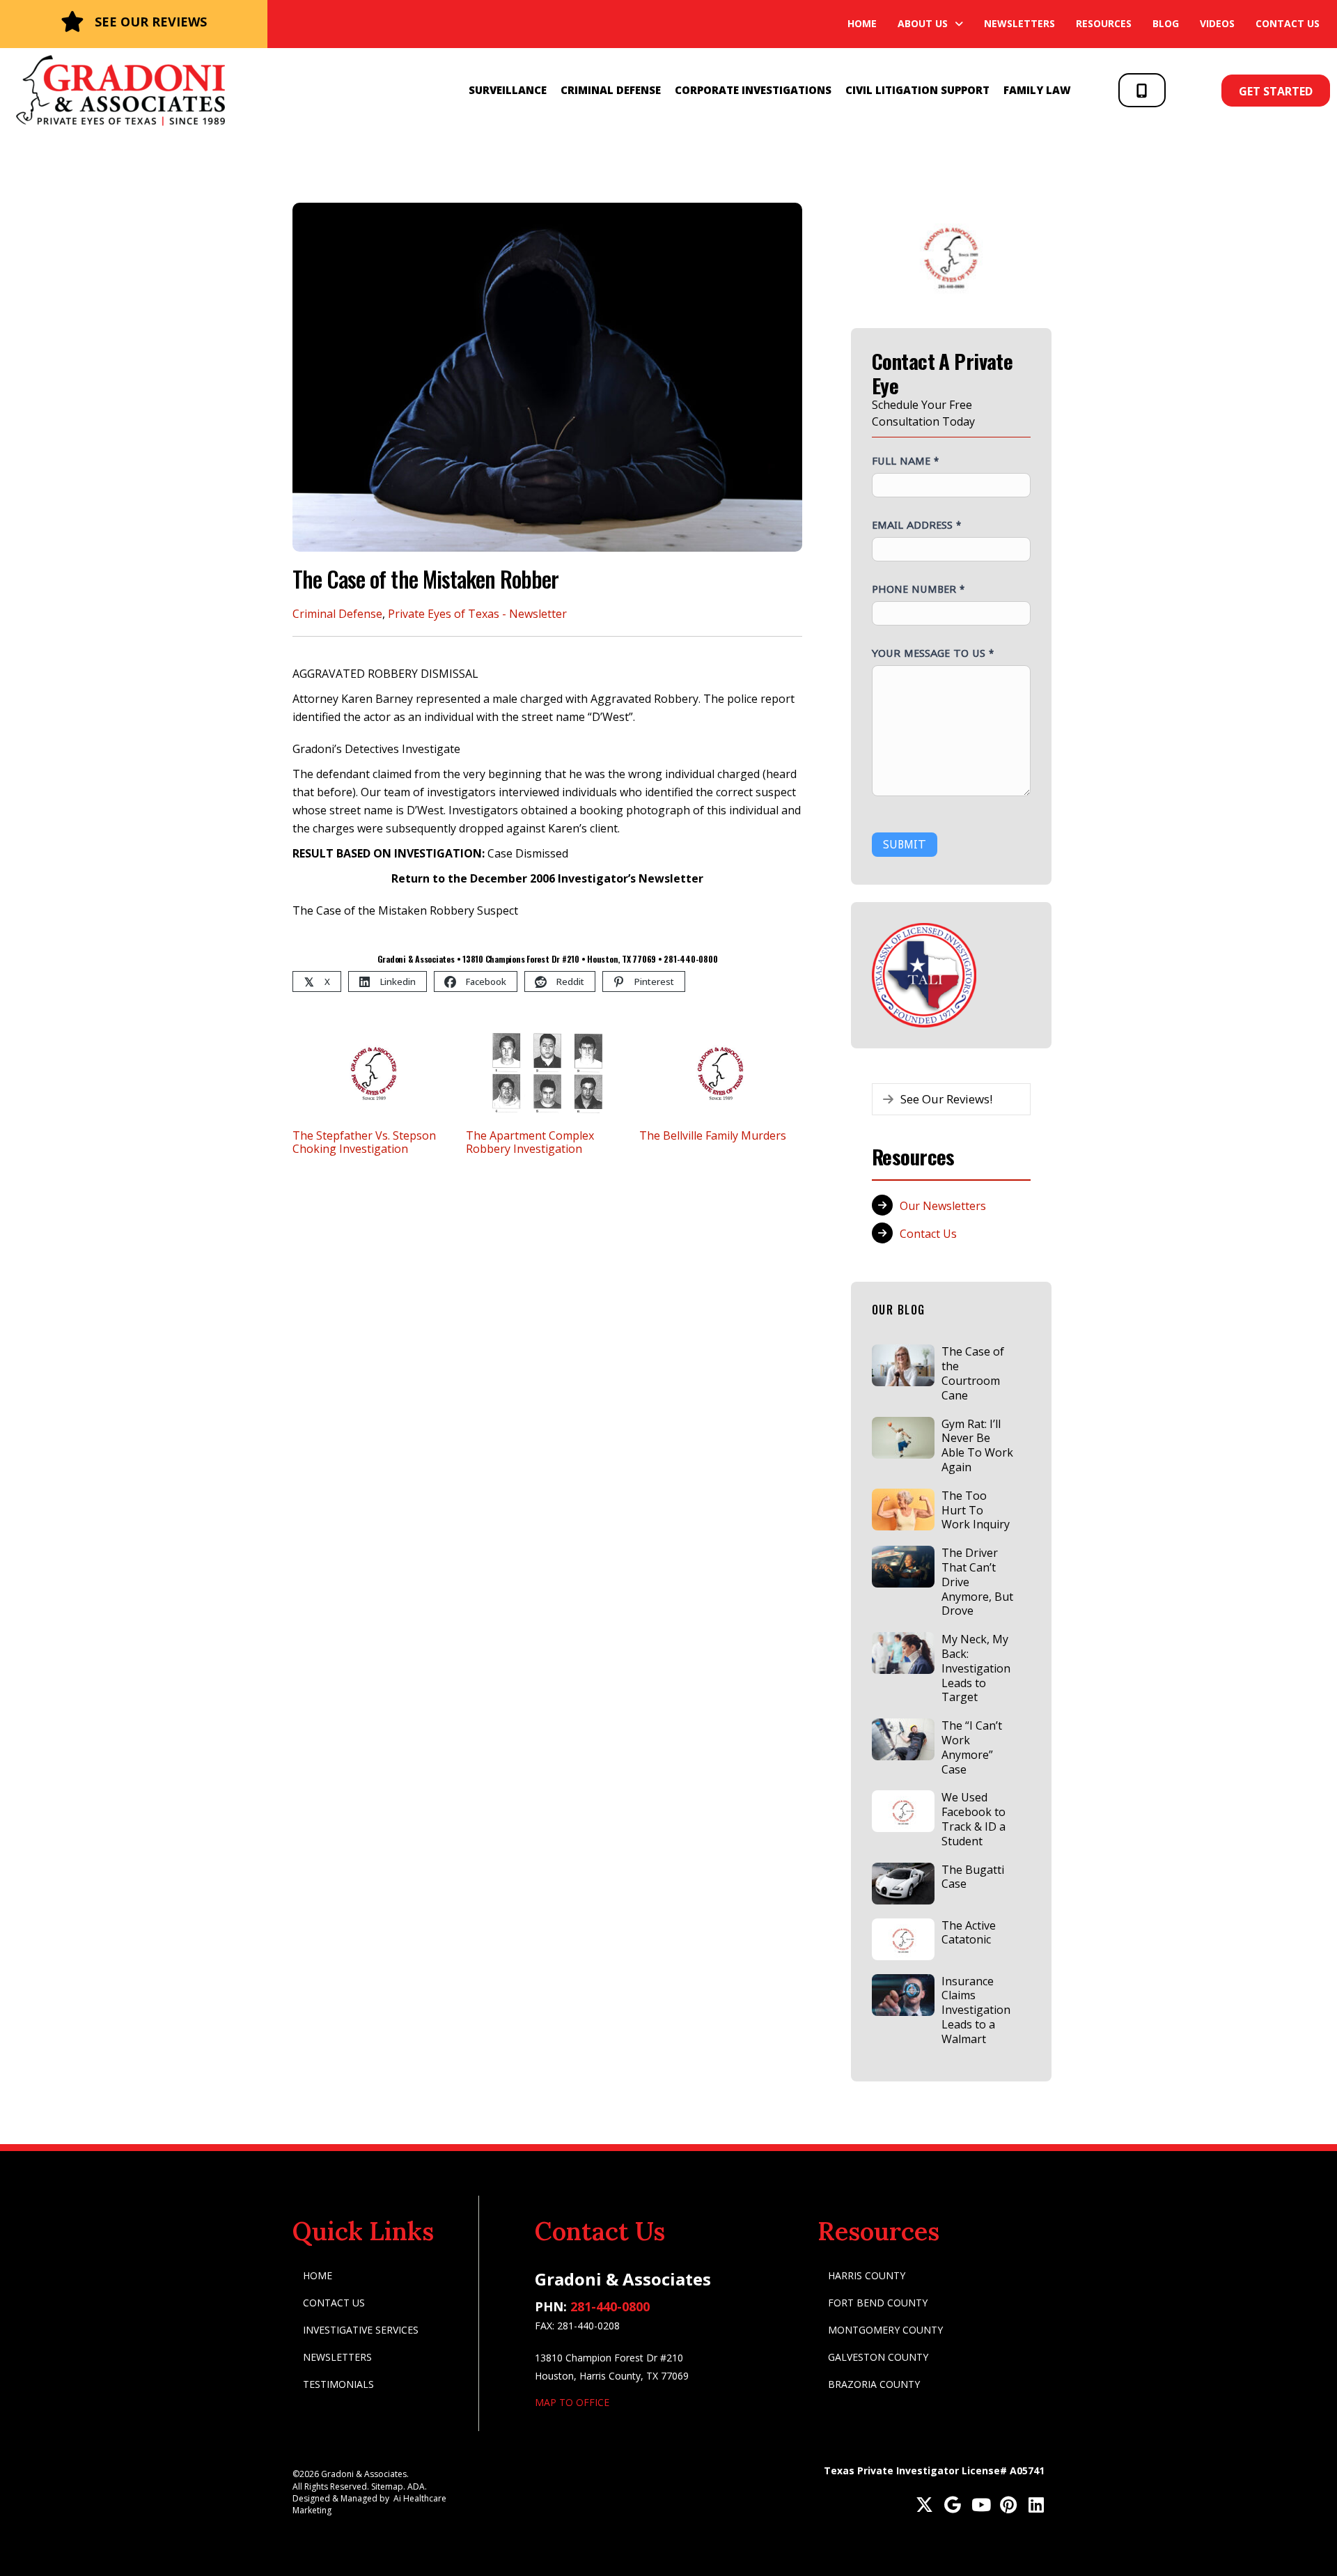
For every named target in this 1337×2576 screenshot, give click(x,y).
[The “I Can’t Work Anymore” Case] (903, 1739)
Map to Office (572, 2402)
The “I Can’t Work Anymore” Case (972, 1747)
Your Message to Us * (933, 653)
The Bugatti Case (973, 1877)
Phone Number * (918, 589)
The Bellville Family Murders (713, 1135)
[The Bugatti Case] (903, 1884)
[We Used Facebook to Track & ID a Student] (903, 1811)
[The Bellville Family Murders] (721, 1071)
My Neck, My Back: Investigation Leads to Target (976, 1668)
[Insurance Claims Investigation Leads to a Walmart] (903, 1995)
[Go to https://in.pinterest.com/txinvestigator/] (1008, 2506)
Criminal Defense (337, 614)
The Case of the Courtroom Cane (973, 1373)
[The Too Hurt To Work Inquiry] (903, 1510)
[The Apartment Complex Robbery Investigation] (547, 1071)
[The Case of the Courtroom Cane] (903, 1365)
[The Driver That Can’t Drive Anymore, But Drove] (903, 1567)
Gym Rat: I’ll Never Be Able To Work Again (977, 1445)
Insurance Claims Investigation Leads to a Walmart (976, 2010)
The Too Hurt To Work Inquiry (976, 1510)
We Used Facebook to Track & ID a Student (974, 1819)
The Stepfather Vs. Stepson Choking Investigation (364, 1142)
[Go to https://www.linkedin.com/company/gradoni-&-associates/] (1036, 2506)
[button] (1142, 90)
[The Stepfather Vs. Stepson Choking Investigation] (374, 1071)
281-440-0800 (610, 2306)
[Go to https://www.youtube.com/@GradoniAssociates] (980, 2506)
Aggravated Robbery (644, 699)
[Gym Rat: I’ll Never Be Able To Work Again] (903, 1438)
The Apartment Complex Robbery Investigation (530, 1142)
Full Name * (905, 460)
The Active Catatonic (969, 1933)
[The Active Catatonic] (903, 1939)
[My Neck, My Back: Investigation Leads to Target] (903, 1653)
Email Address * (916, 525)
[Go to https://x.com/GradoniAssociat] (924, 2506)
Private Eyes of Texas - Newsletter (477, 614)
